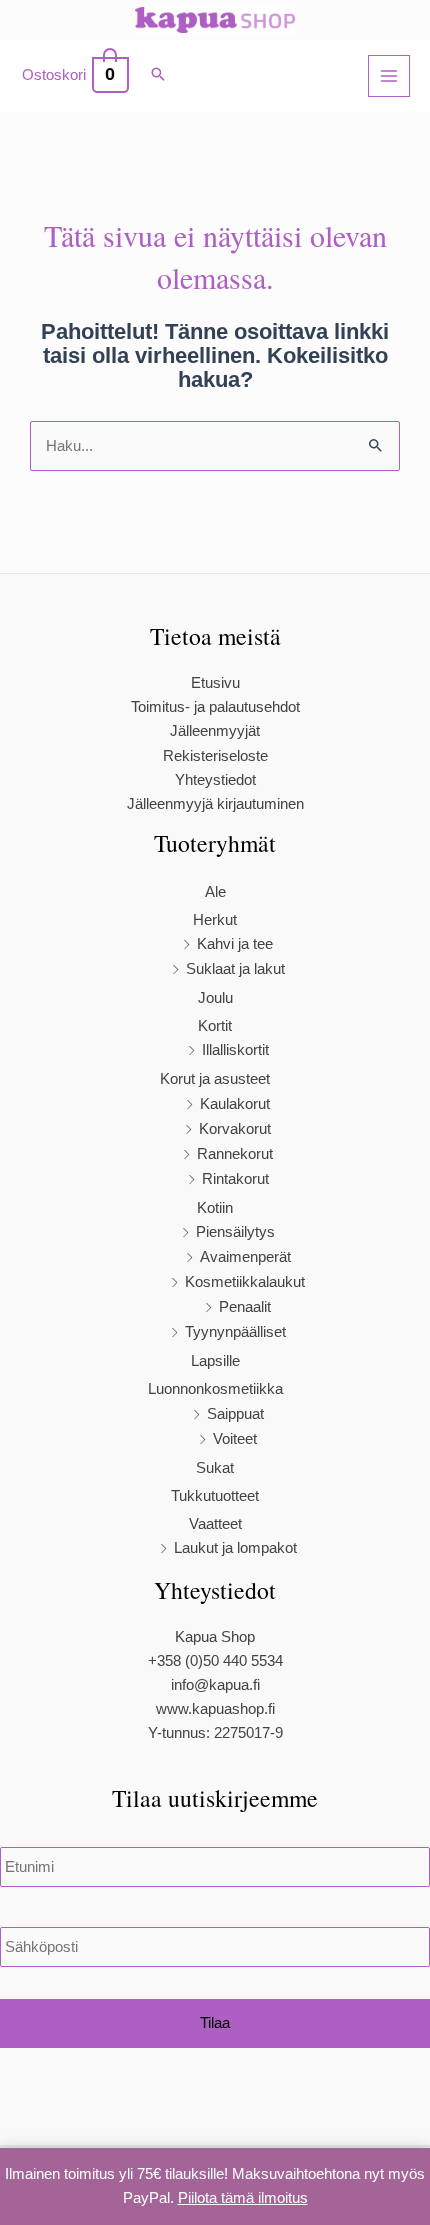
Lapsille (215, 1361)
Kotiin (215, 1208)
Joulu (215, 998)
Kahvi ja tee (235, 944)
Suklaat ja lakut (235, 969)
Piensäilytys (235, 1232)
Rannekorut (235, 1154)
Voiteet (235, 1439)
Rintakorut (235, 1179)
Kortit (215, 1026)
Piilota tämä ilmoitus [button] (243, 2198)
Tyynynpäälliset (235, 1332)
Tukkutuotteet (215, 1496)
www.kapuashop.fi (215, 1709)
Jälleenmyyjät (215, 731)
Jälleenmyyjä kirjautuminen (215, 804)
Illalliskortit (235, 1050)
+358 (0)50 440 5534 (215, 1661)
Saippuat (235, 1414)
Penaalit (245, 1307)
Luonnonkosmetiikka (215, 1389)
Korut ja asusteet (215, 1079)
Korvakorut (235, 1129)
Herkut (215, 920)
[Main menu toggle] (389, 76)
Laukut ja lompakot (235, 1548)
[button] (158, 76)
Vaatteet (215, 1524)
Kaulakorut (235, 1104)
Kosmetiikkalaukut (245, 1282)
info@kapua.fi (215, 1685)
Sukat (215, 1468)
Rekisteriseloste (215, 756)
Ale (215, 892)
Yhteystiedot (215, 780)
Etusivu (215, 683)
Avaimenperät (245, 1257)
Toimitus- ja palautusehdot (215, 707)
